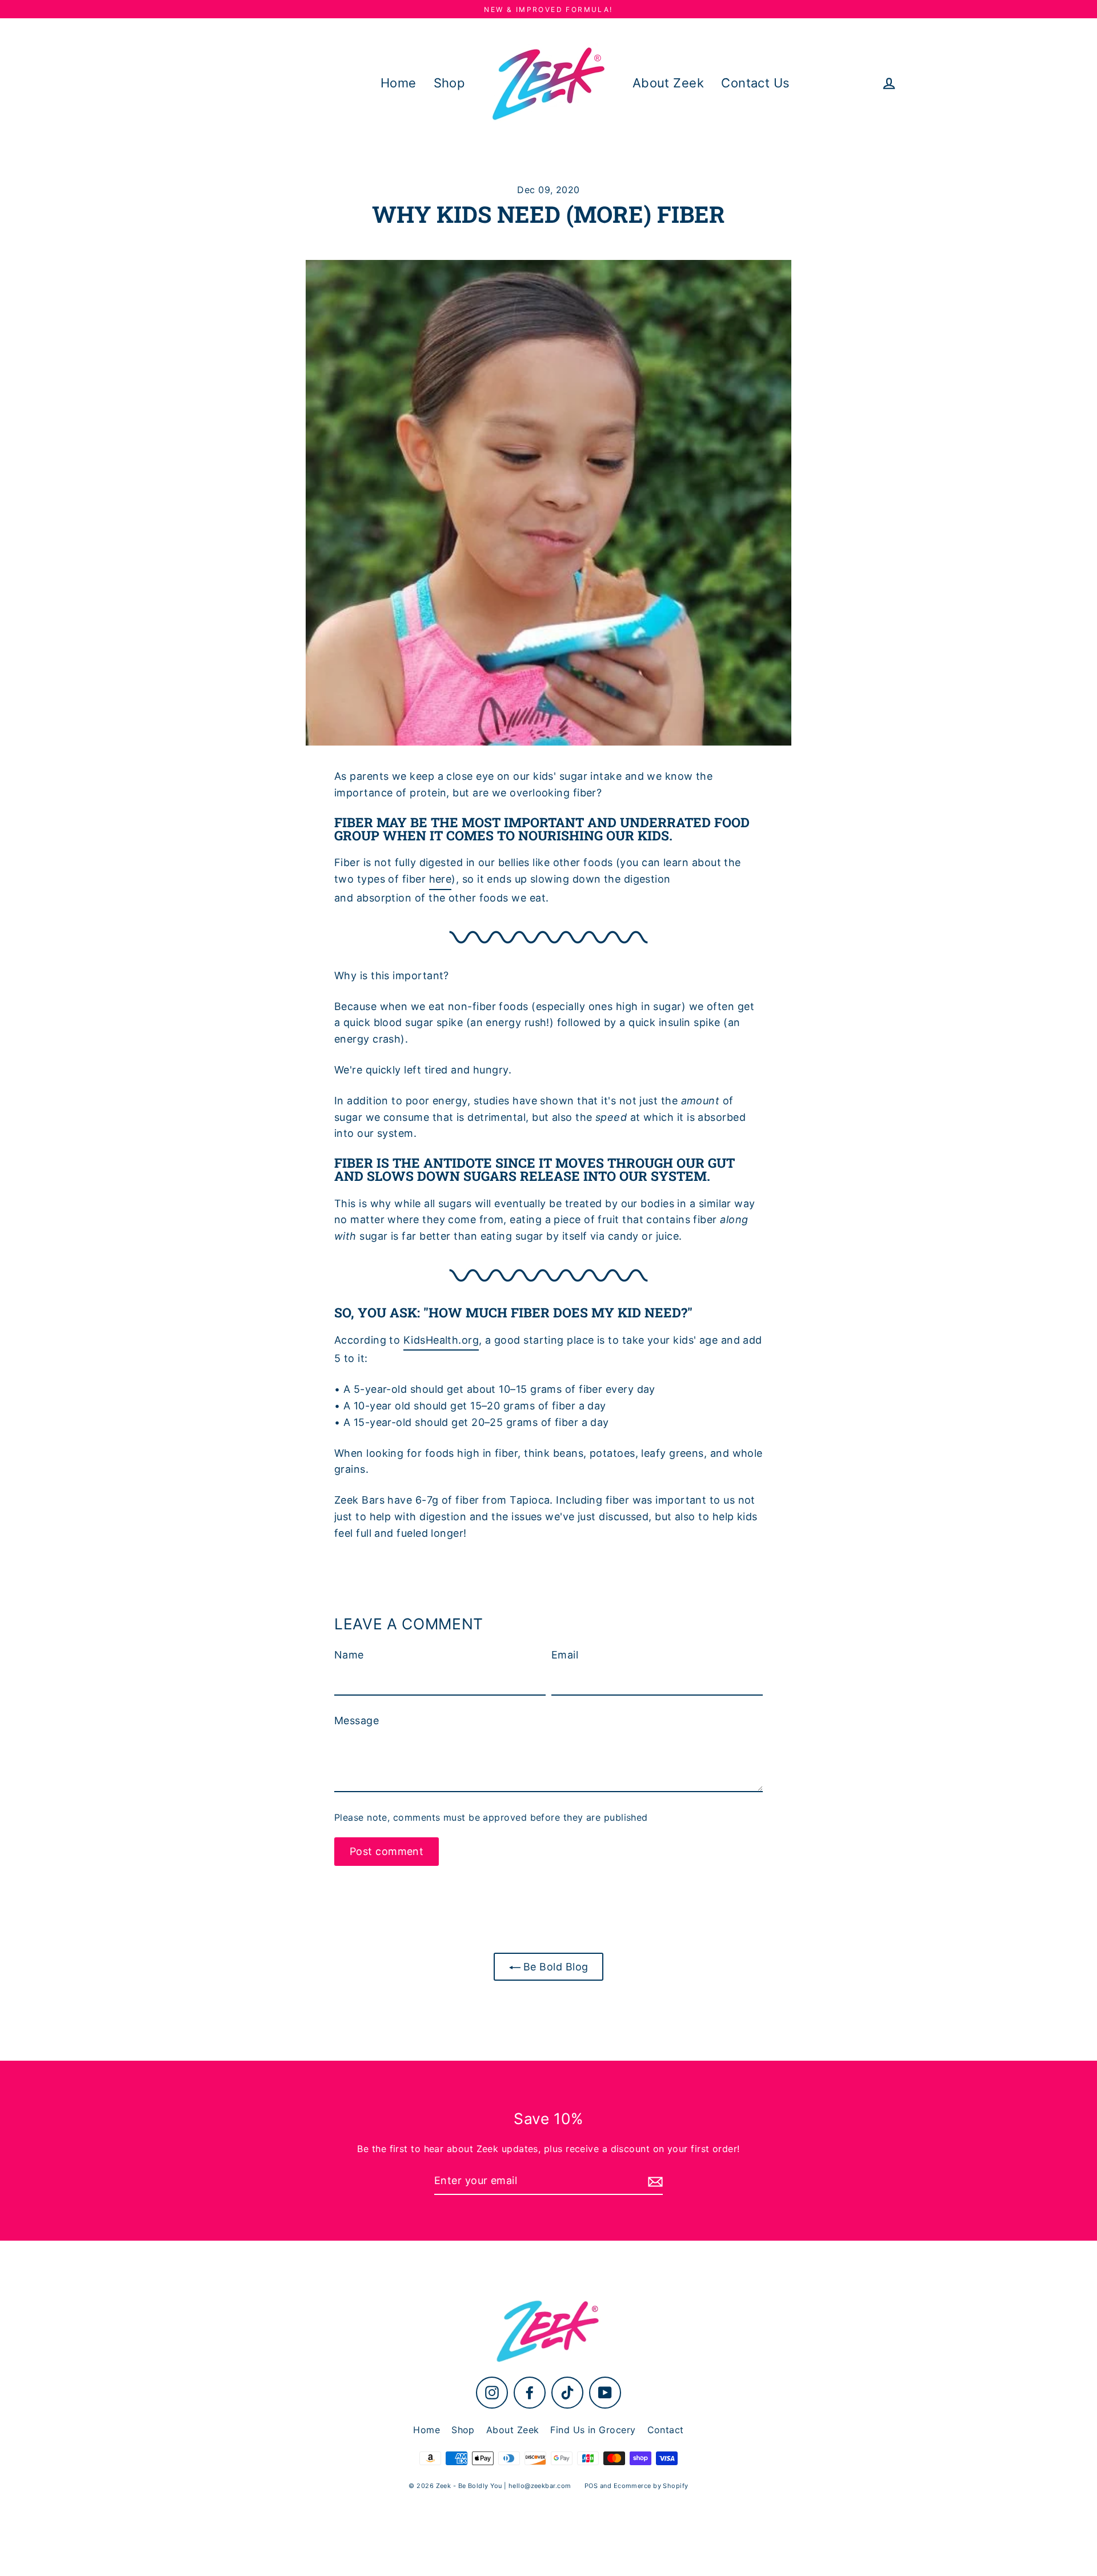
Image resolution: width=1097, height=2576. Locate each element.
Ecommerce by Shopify (651, 2486)
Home (399, 83)
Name (349, 1655)
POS (591, 2486)
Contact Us (755, 83)
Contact (666, 2430)
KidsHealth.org (441, 1340)
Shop (449, 83)
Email (565, 1655)
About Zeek (668, 83)
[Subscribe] (654, 2182)
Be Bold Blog (554, 1967)
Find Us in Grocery (593, 2430)
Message (357, 1720)
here (441, 879)
